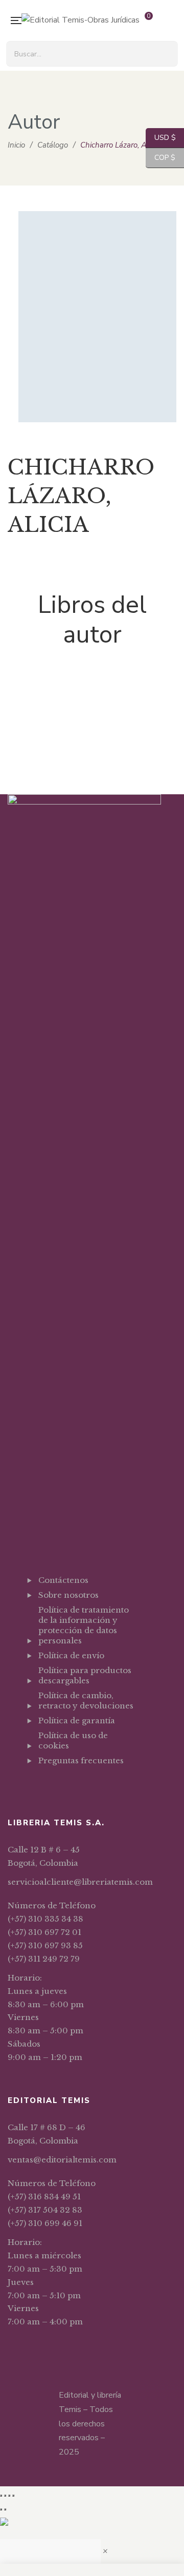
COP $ (160, 158)
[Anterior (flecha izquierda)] (1, 2509)
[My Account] (171, 21)
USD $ (161, 138)
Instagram (68, 1786)
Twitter (54, 1786)
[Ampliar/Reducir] (1, 2496)
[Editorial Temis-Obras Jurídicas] (80, 20)
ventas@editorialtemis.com (62, 2160)
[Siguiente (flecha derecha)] (5, 2509)
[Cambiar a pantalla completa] (5, 2496)
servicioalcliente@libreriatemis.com (80, 1882)
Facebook (41, 1786)
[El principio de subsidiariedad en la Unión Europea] (92, 682)
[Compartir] (9, 2496)
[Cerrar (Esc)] (13, 2496)
